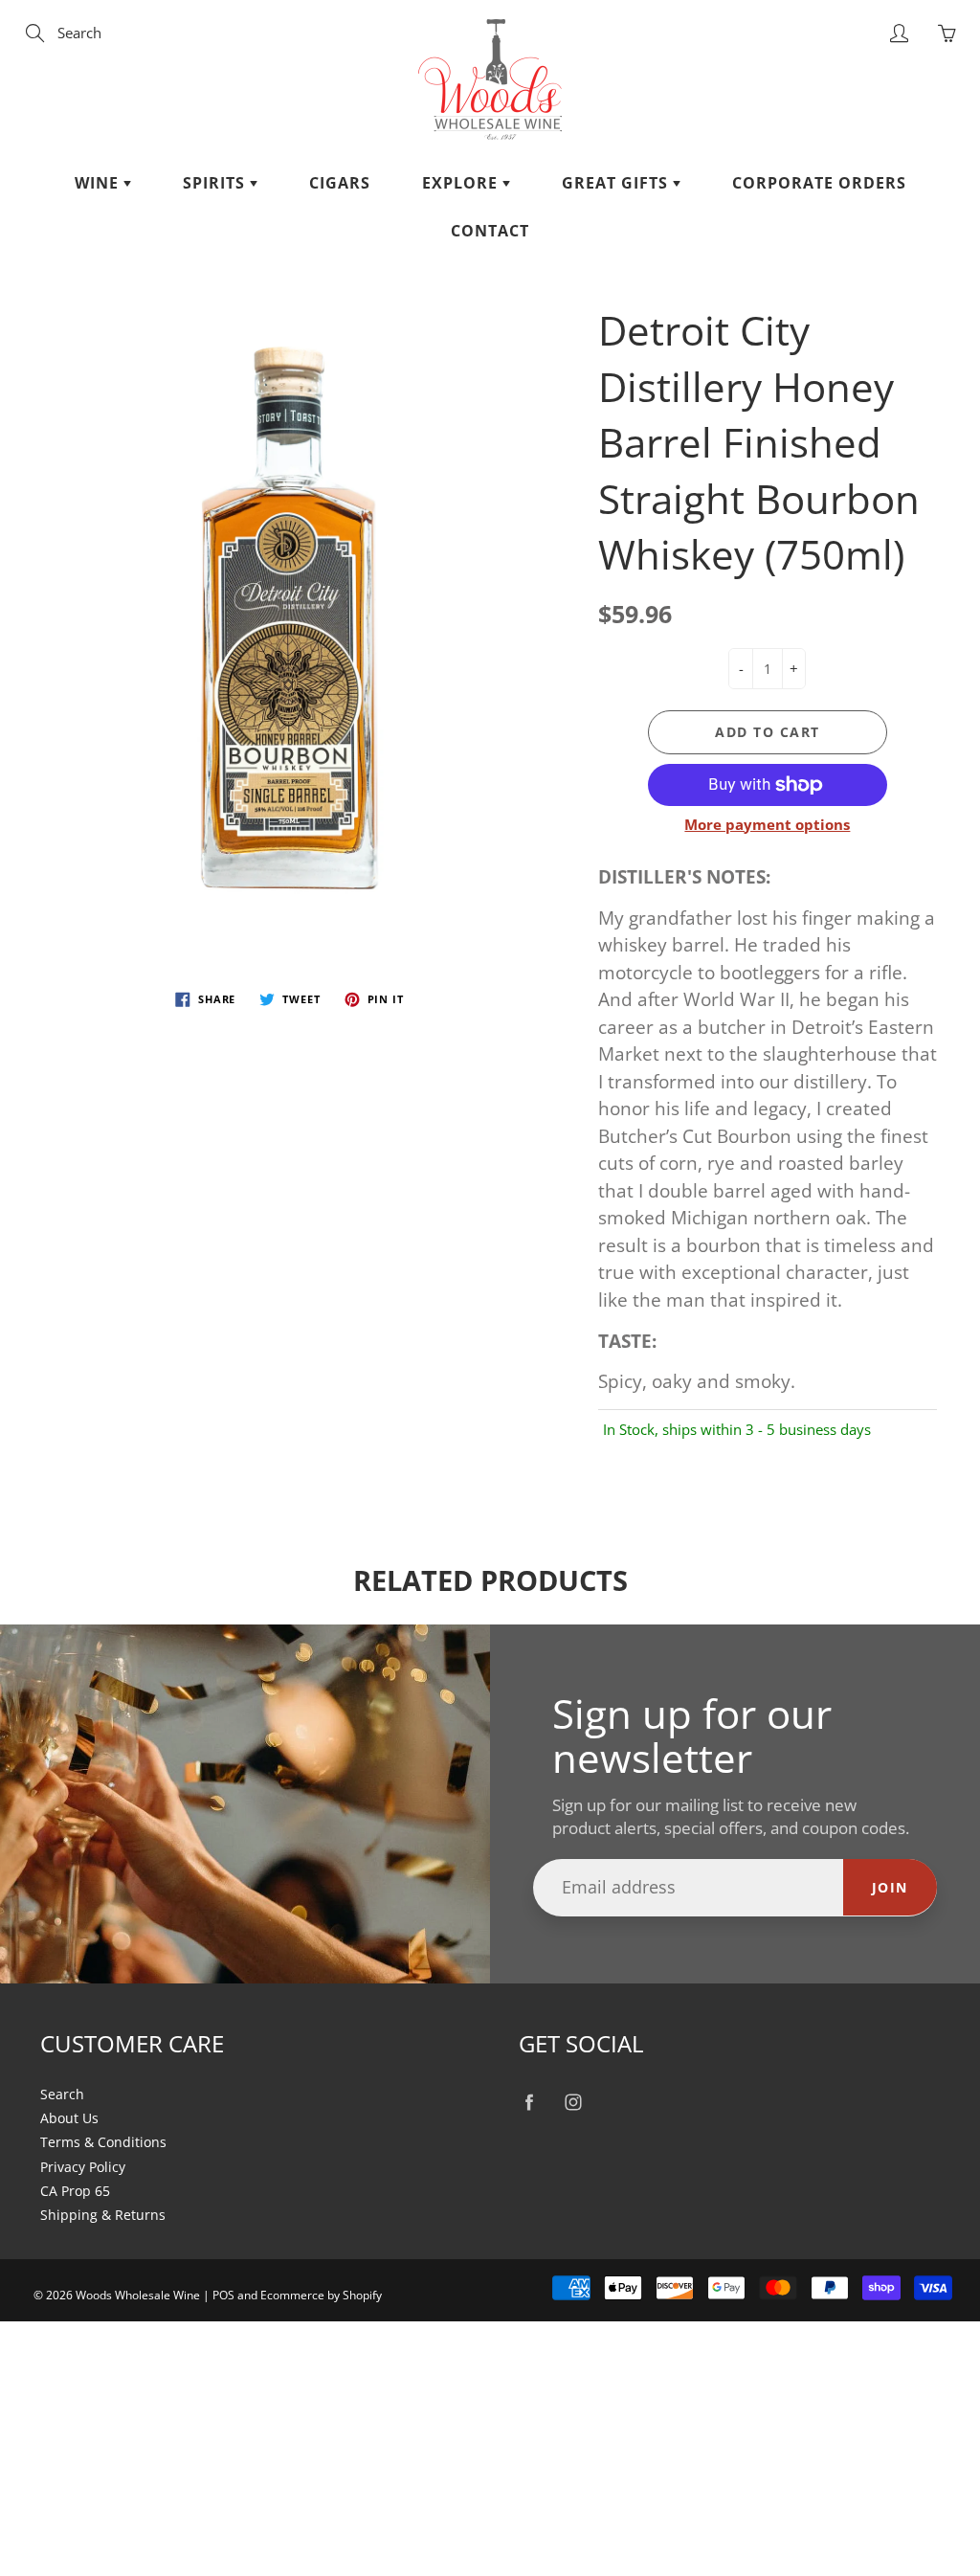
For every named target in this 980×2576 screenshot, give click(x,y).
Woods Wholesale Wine (138, 2295)
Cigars (340, 183)
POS (223, 2295)
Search (62, 2094)
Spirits (216, 183)
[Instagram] (573, 2103)
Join (890, 1887)
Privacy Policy (83, 2167)
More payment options (767, 824)
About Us (69, 2118)
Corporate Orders (819, 183)
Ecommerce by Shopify (321, 2295)
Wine (99, 183)
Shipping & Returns (103, 2215)
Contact (490, 231)
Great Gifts (617, 183)
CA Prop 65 (75, 2191)
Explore (462, 183)
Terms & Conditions (103, 2142)
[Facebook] (529, 2103)
